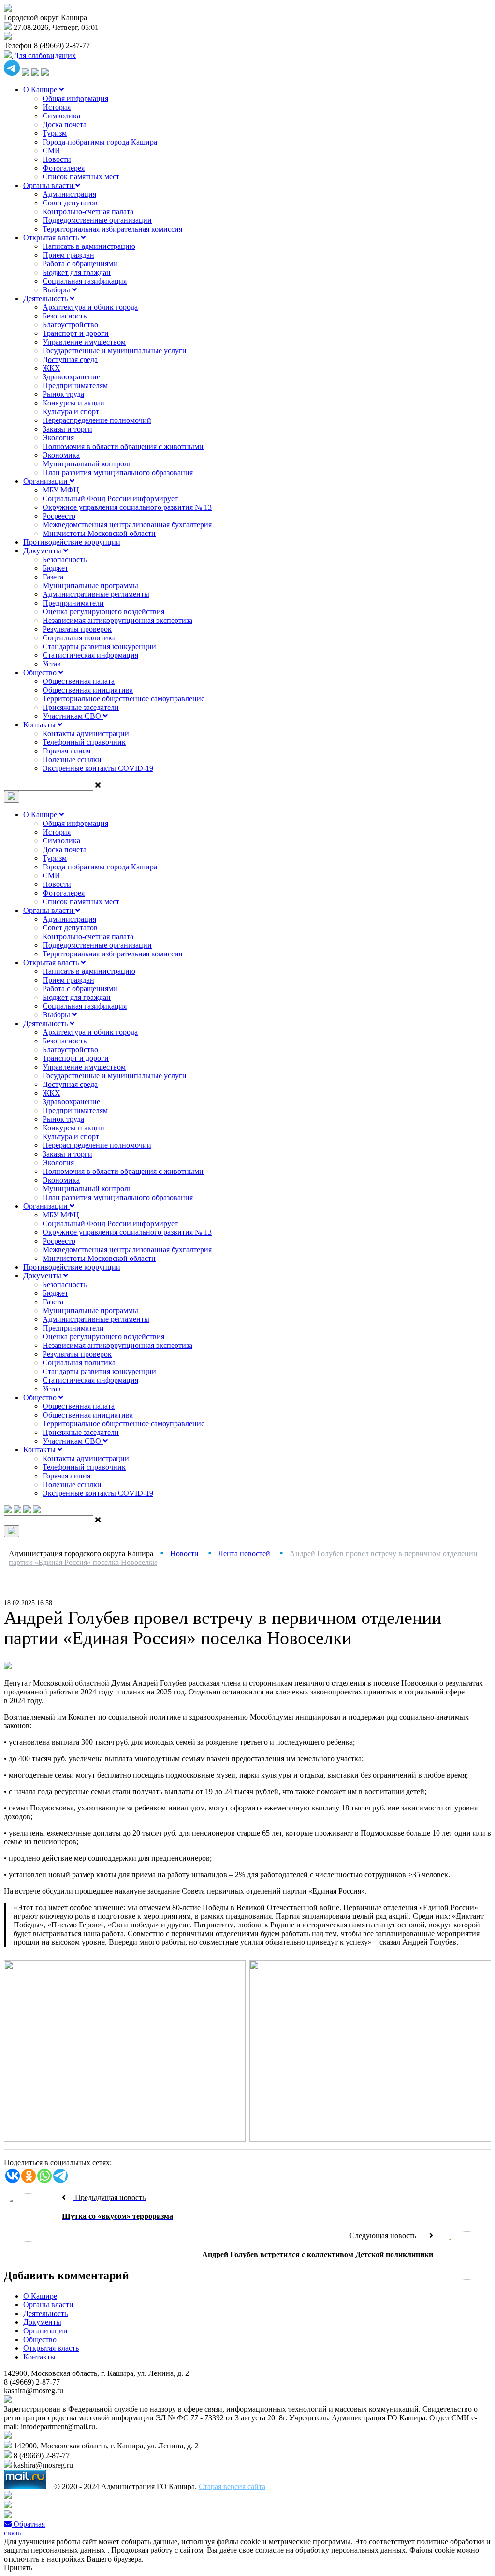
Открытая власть (52, 238)
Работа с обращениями (80, 264)
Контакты (40, 725)
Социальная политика (79, 638)
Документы (43, 551)
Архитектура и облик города (90, 307)
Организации (46, 481)
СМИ (51, 151)
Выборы (57, 290)
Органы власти (49, 185)
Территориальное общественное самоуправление (124, 699)
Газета (53, 577)
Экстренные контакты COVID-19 (98, 768)
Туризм (55, 133)
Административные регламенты (96, 594)
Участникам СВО (73, 716)
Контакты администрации (86, 733)
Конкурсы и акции (73, 403)
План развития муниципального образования (118, 472)
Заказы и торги (67, 429)
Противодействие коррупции (72, 542)
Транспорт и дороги (76, 333)
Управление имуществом (84, 342)
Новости (57, 159)
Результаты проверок (77, 629)
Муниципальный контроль (87, 464)
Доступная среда (70, 359)
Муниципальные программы (90, 586)
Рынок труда (63, 394)
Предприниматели (73, 603)
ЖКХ (51, 368)
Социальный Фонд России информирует (110, 499)
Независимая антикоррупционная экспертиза (117, 620)
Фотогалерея (64, 168)
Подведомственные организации (97, 220)
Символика (61, 116)
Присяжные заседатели (81, 707)
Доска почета (65, 124)
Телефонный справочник (84, 742)
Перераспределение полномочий (97, 420)
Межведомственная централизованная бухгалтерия (127, 525)
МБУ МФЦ (61, 490)
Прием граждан (68, 255)
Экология (58, 438)
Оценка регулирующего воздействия (103, 612)
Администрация (69, 194)
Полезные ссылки (72, 760)
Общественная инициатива (88, 690)
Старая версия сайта (232, 2486)
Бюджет (55, 568)
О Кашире (41, 90)
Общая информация (75, 98)
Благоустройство (70, 325)
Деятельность (46, 298)
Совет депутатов (70, 203)
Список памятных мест (81, 177)
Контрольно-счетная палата (88, 211)
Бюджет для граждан (77, 272)
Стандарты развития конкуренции (99, 646)
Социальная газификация (85, 281)
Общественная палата (79, 681)
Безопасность (65, 316)
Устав (52, 664)
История (57, 107)
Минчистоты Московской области (99, 533)
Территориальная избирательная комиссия (112, 229)
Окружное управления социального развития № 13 (127, 507)
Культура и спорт (71, 412)
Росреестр (59, 516)
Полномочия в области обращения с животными (123, 446)
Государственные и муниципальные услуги (115, 351)
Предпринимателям (75, 385)
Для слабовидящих (44, 55)
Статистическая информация (90, 655)
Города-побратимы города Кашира (100, 142)
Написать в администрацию (89, 246)
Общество (41, 673)
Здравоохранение (71, 377)
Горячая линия (66, 751)
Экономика (61, 455)
